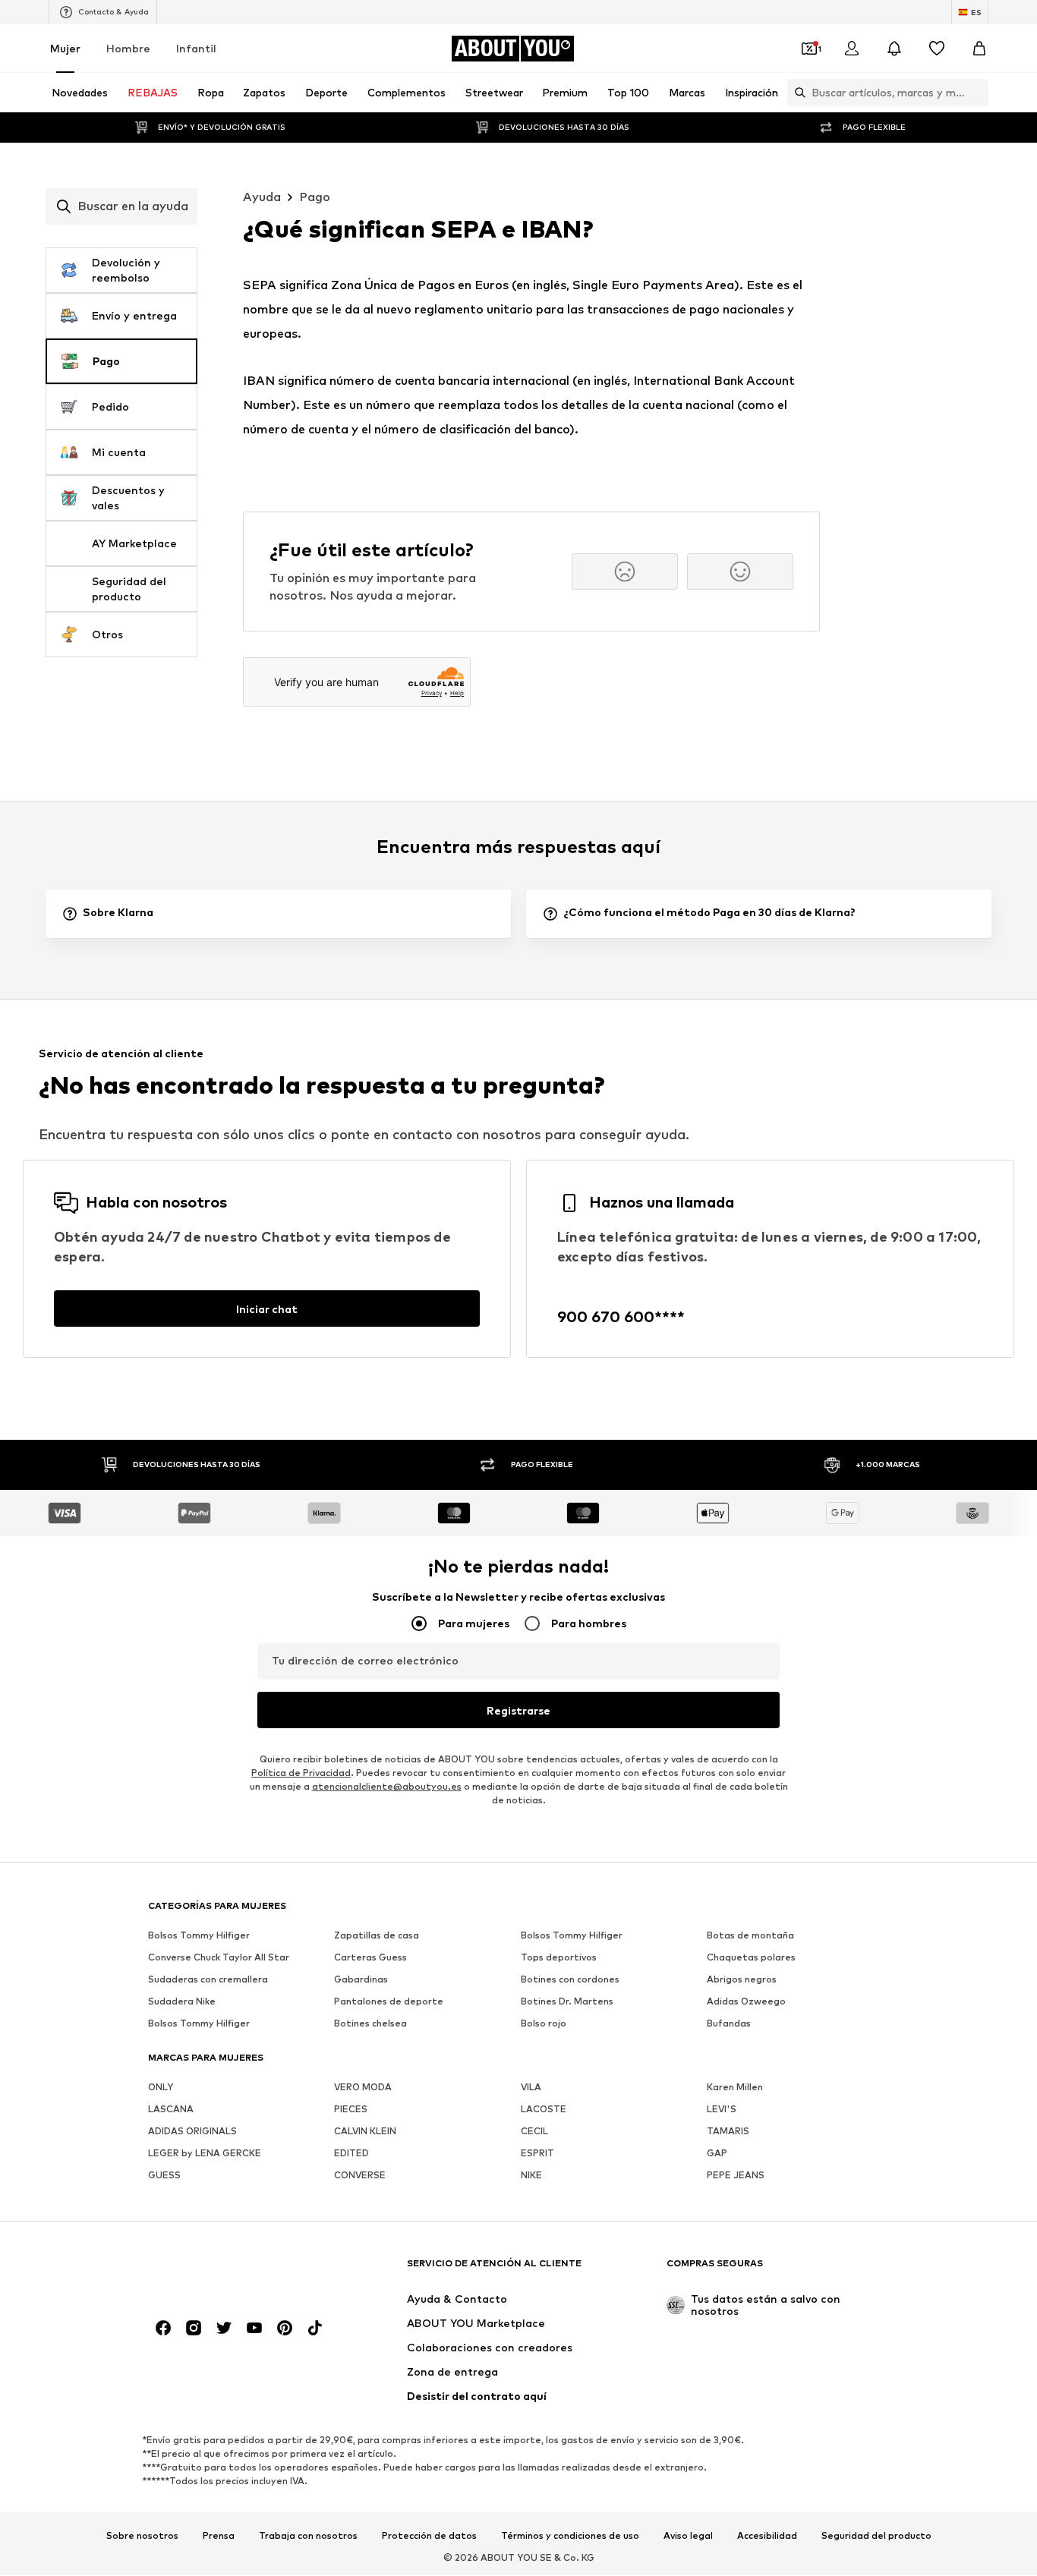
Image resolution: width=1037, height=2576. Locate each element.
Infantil (196, 48)
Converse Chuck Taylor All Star (219, 1958)
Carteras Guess (370, 1958)
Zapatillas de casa (377, 1936)
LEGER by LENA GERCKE (205, 2154)
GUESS (164, 2176)
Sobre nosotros (142, 2536)
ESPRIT (537, 2154)
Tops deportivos (559, 1958)
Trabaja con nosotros (308, 2536)
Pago (315, 197)
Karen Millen (735, 2088)
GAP (717, 2154)
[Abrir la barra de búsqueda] (796, 93)
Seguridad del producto (876, 2536)
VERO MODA (363, 2088)
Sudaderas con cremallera (208, 1980)
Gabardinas (361, 1980)
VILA (531, 2088)
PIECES (351, 2110)
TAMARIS (728, 2132)
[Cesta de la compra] (979, 49)
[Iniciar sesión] (852, 49)
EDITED (351, 2154)
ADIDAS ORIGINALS (192, 2132)
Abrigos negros (742, 1980)
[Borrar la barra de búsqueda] (977, 93)
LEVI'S (722, 2110)
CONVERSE (360, 2176)
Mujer (65, 48)
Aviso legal (688, 2536)
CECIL (534, 2132)
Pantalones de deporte (389, 2002)
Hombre (128, 48)
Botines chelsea (370, 2024)
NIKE (531, 2176)
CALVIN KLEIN (365, 2132)
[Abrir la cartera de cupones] (809, 49)
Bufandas (729, 2024)
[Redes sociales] (163, 2329)
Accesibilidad (767, 2536)
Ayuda (262, 197)
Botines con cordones (570, 1980)
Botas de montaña (750, 1936)
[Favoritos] (937, 49)
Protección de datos (429, 2536)
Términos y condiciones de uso (570, 2536)
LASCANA (171, 2110)
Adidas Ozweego (746, 2002)
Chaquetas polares (751, 1958)
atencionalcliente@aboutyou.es (387, 1787)
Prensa (219, 2536)
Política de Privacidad (301, 1773)
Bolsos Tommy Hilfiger (199, 1936)
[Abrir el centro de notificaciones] (894, 49)
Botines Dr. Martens (567, 2002)
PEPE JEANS (736, 2176)
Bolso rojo (544, 2024)
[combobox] (121, 206)
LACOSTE (544, 2110)
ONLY (161, 2088)
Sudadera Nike (182, 2002)
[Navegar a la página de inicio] (231, 2271)
